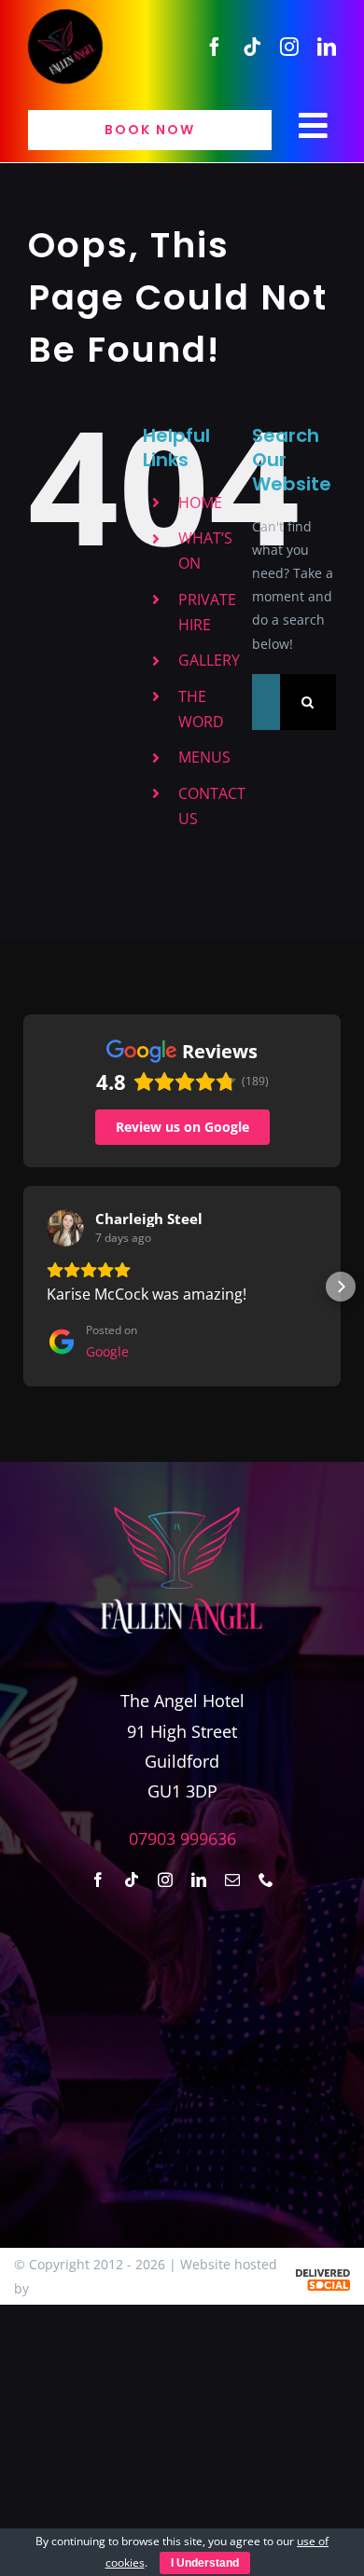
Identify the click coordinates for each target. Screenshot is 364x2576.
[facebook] (215, 47)
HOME (200, 503)
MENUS (204, 757)
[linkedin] (327, 47)
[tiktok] (252, 47)
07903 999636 (182, 1839)
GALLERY (209, 660)
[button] (23, 1287)
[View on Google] (65, 1228)
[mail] (232, 1880)
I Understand (205, 2563)
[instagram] (289, 47)
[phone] (266, 1880)
